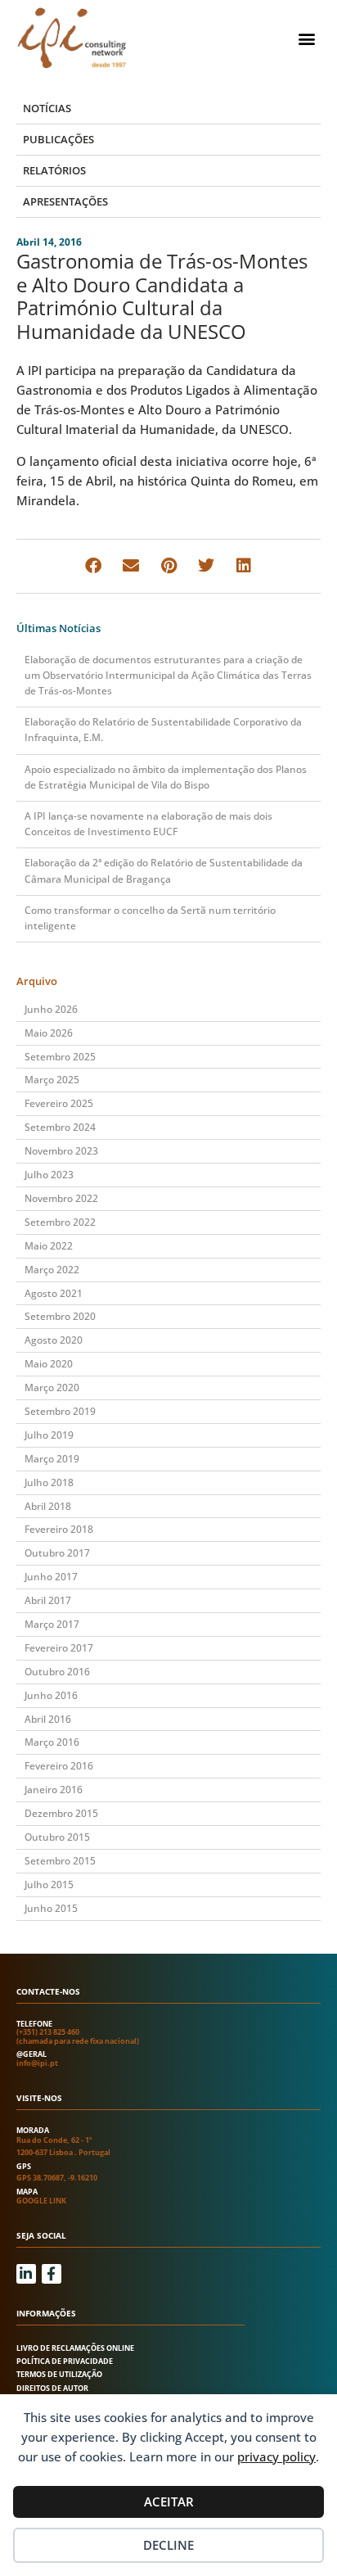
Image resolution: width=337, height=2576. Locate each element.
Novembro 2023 (61, 1151)
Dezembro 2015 (61, 1813)
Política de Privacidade (65, 2361)
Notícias (47, 108)
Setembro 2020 (60, 1316)
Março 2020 (52, 1387)
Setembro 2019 (60, 1411)
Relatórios (54, 170)
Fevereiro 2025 (59, 1103)
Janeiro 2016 (54, 1790)
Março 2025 (52, 1080)
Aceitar (169, 2501)
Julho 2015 (49, 1885)
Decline (168, 2545)
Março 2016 (52, 1742)
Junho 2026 (51, 1009)
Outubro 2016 (57, 1672)
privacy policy (276, 2456)
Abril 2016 (48, 1719)
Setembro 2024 (60, 1127)
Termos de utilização (59, 2374)
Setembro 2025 (60, 1057)
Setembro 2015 (60, 1861)
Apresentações (65, 201)
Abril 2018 (48, 1506)
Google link (41, 2201)
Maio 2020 (49, 1364)
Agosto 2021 (54, 1293)
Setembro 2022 (60, 1222)
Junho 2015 (51, 1908)
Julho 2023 (49, 1175)
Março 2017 (52, 1624)
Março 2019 (52, 1459)
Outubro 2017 (57, 1553)
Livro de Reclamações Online (75, 2348)
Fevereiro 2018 (59, 1529)
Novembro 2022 (61, 1198)
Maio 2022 (49, 1246)
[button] (307, 38)
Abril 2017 (48, 1600)
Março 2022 (52, 1270)
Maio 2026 (49, 1033)
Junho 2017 (51, 1577)
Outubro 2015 (57, 1837)
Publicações (58, 139)
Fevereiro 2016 (59, 1766)
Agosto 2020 (54, 1340)
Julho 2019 (49, 1435)
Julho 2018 (49, 1482)
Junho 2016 (51, 1695)
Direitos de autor (52, 2388)
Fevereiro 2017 (59, 1648)
